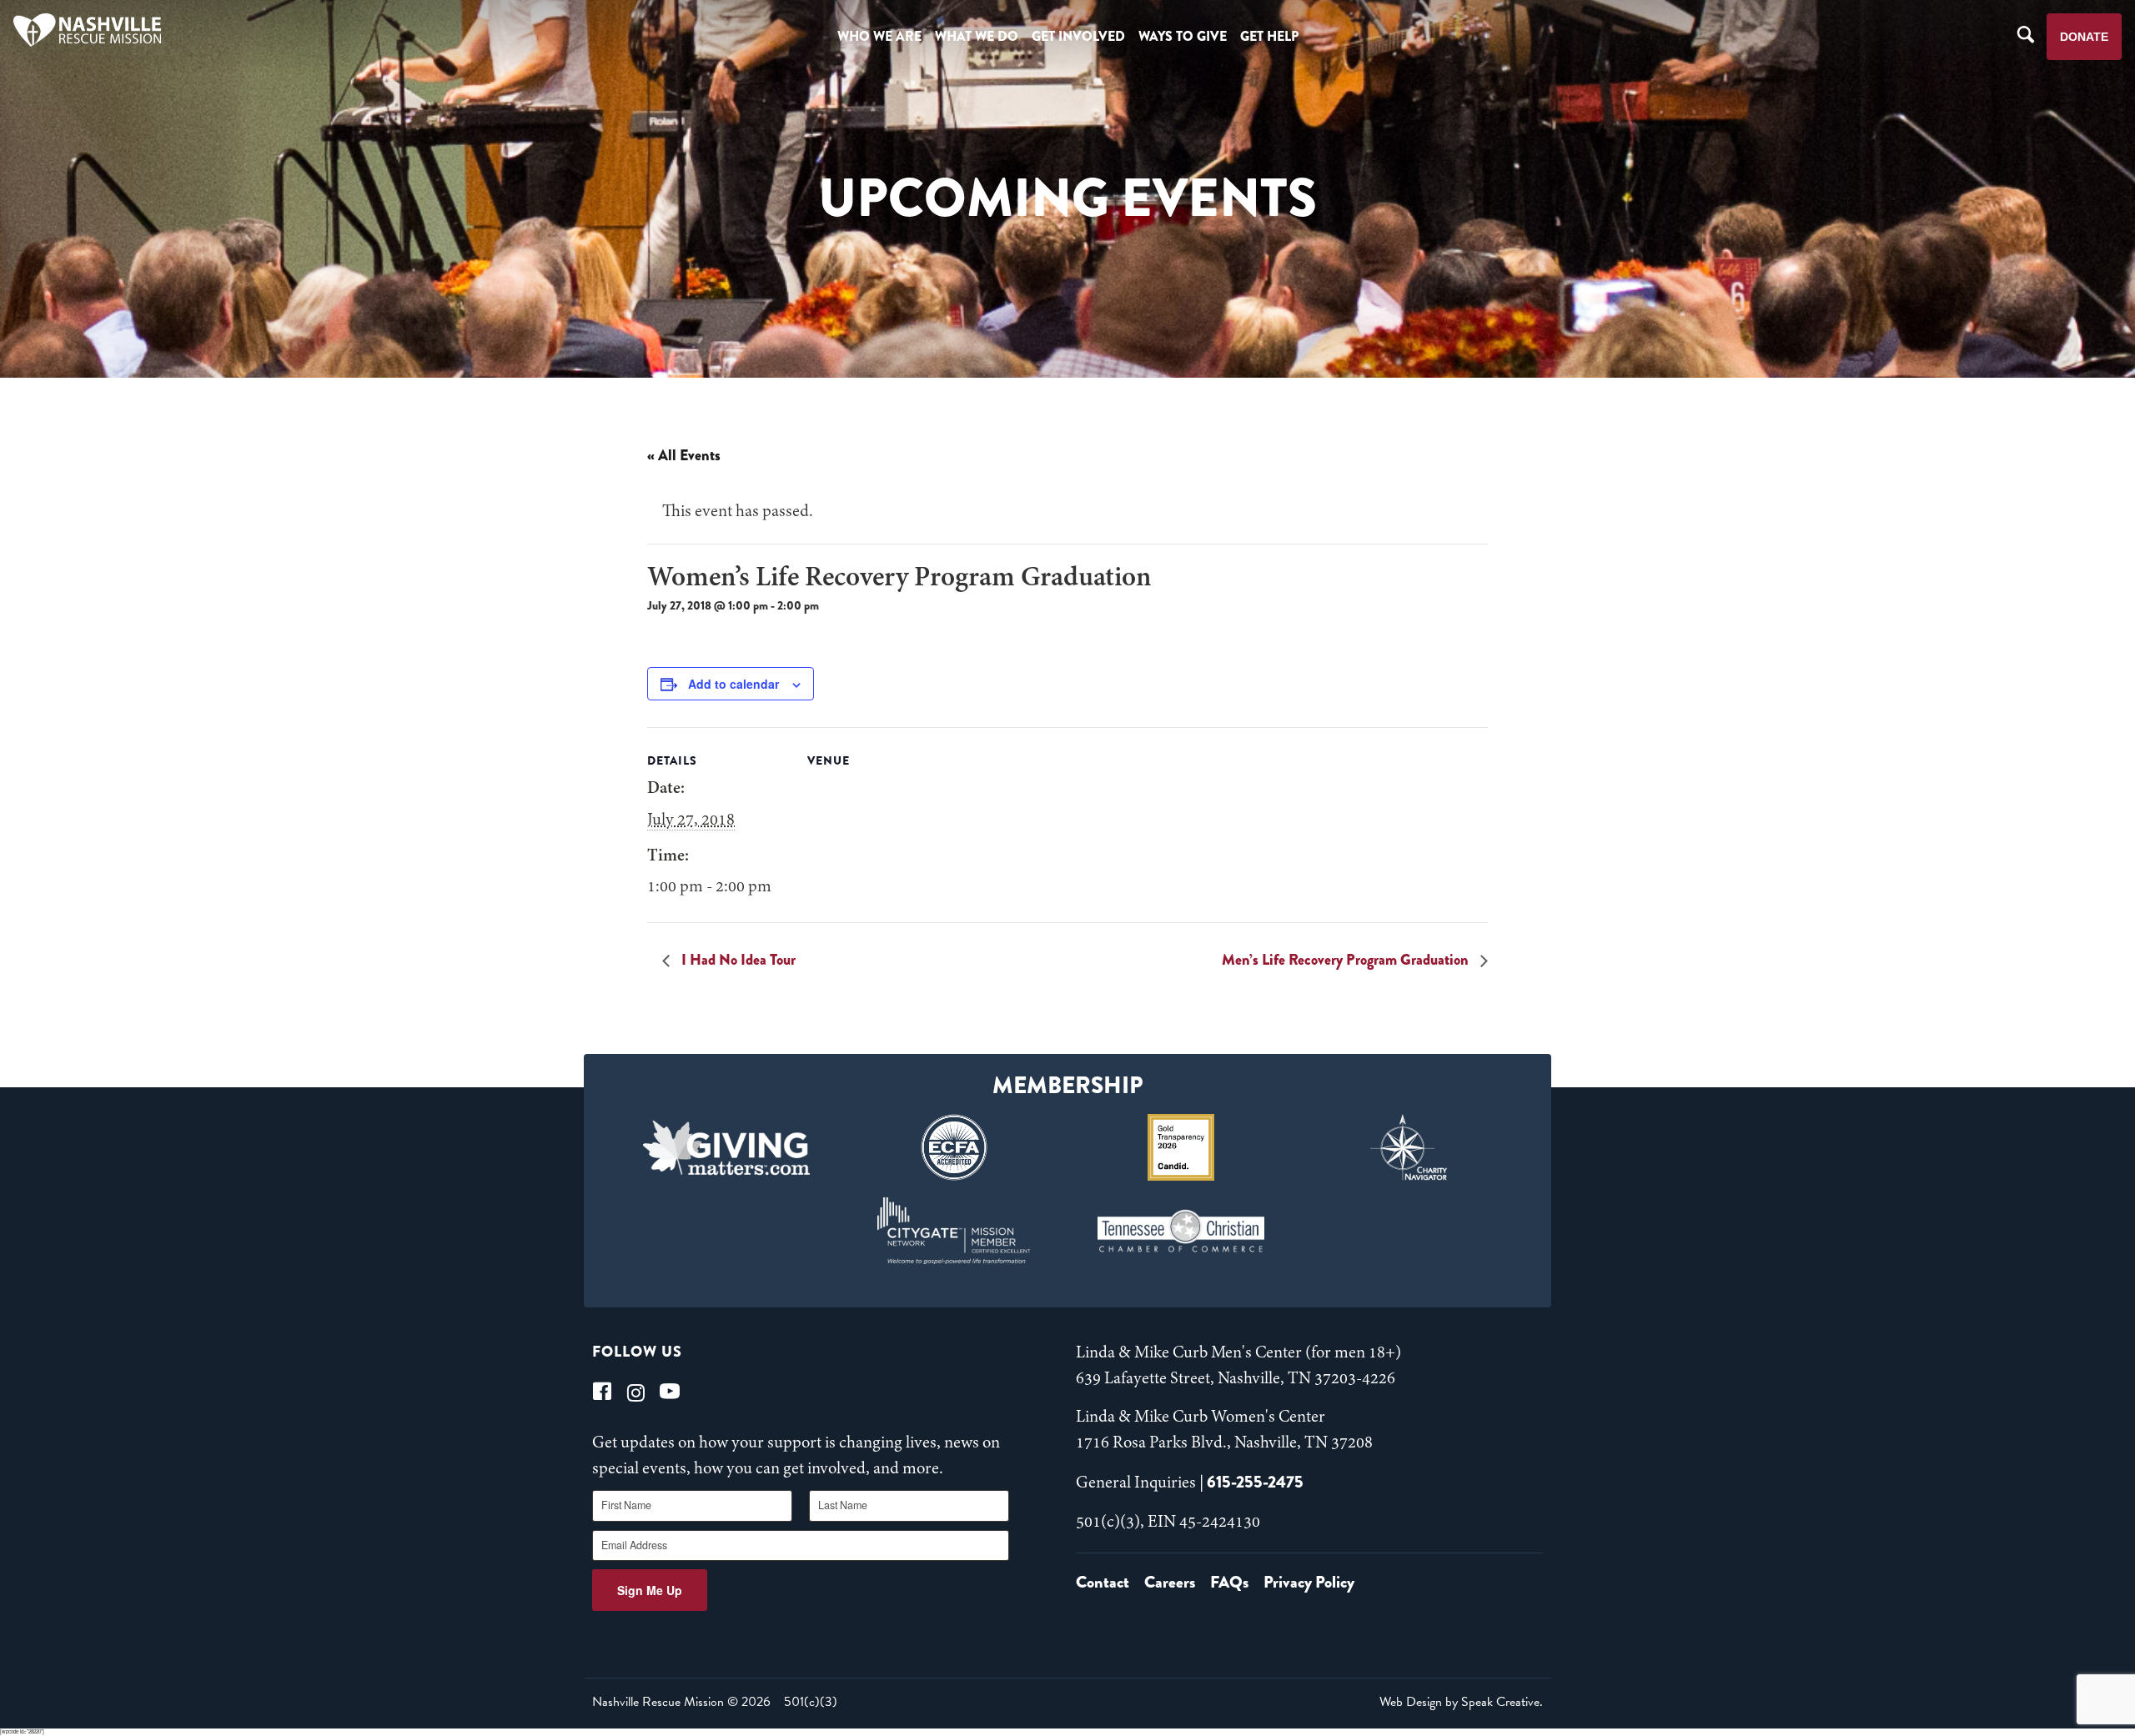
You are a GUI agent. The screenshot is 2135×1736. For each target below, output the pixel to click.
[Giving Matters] (727, 1147)
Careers (1170, 1582)
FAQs (1229, 1582)
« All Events (684, 455)
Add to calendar (733, 684)
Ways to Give (1183, 36)
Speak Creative (1500, 1702)
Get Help (1269, 36)
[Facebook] (602, 1391)
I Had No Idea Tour (737, 960)
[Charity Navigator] (1409, 1147)
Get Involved (1078, 36)
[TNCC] (1181, 1231)
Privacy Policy (1309, 1582)
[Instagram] (636, 1391)
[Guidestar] (1181, 1147)
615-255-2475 (1255, 1482)
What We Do (977, 36)
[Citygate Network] (954, 1231)
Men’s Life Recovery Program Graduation (1347, 960)
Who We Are (879, 36)
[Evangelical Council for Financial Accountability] (954, 1147)
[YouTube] (670, 1391)
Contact (1103, 1582)
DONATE (2084, 37)
